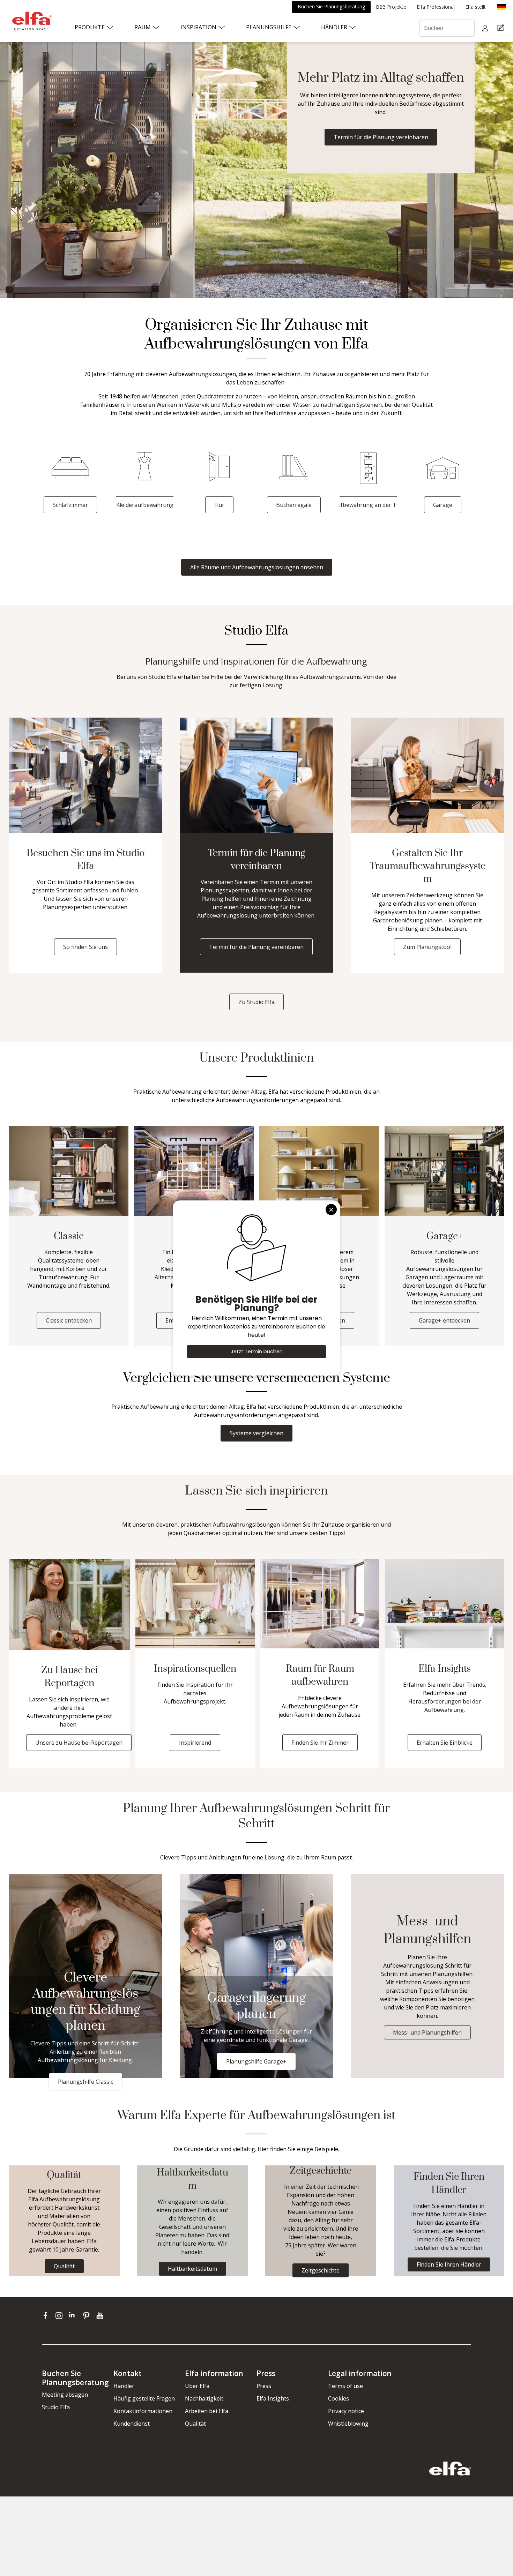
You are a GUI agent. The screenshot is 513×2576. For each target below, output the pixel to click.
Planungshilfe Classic (85, 2082)
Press (264, 2386)
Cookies (339, 2398)
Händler (124, 2386)
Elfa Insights (273, 2398)
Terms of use (345, 2386)
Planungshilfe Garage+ (256, 2061)
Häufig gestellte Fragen (144, 2398)
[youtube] (101, 2315)
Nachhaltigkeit (204, 2398)
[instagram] (61, 2315)
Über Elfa (197, 2386)
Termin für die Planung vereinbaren (381, 137)
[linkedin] (74, 2315)
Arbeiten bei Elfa (207, 2411)
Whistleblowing (348, 2424)
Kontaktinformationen (143, 2411)
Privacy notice (346, 2411)
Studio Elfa (56, 2407)
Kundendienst (132, 2424)
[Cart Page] (502, 28)
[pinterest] (88, 2315)
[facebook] (47, 2315)
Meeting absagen (65, 2395)
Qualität (195, 2424)
